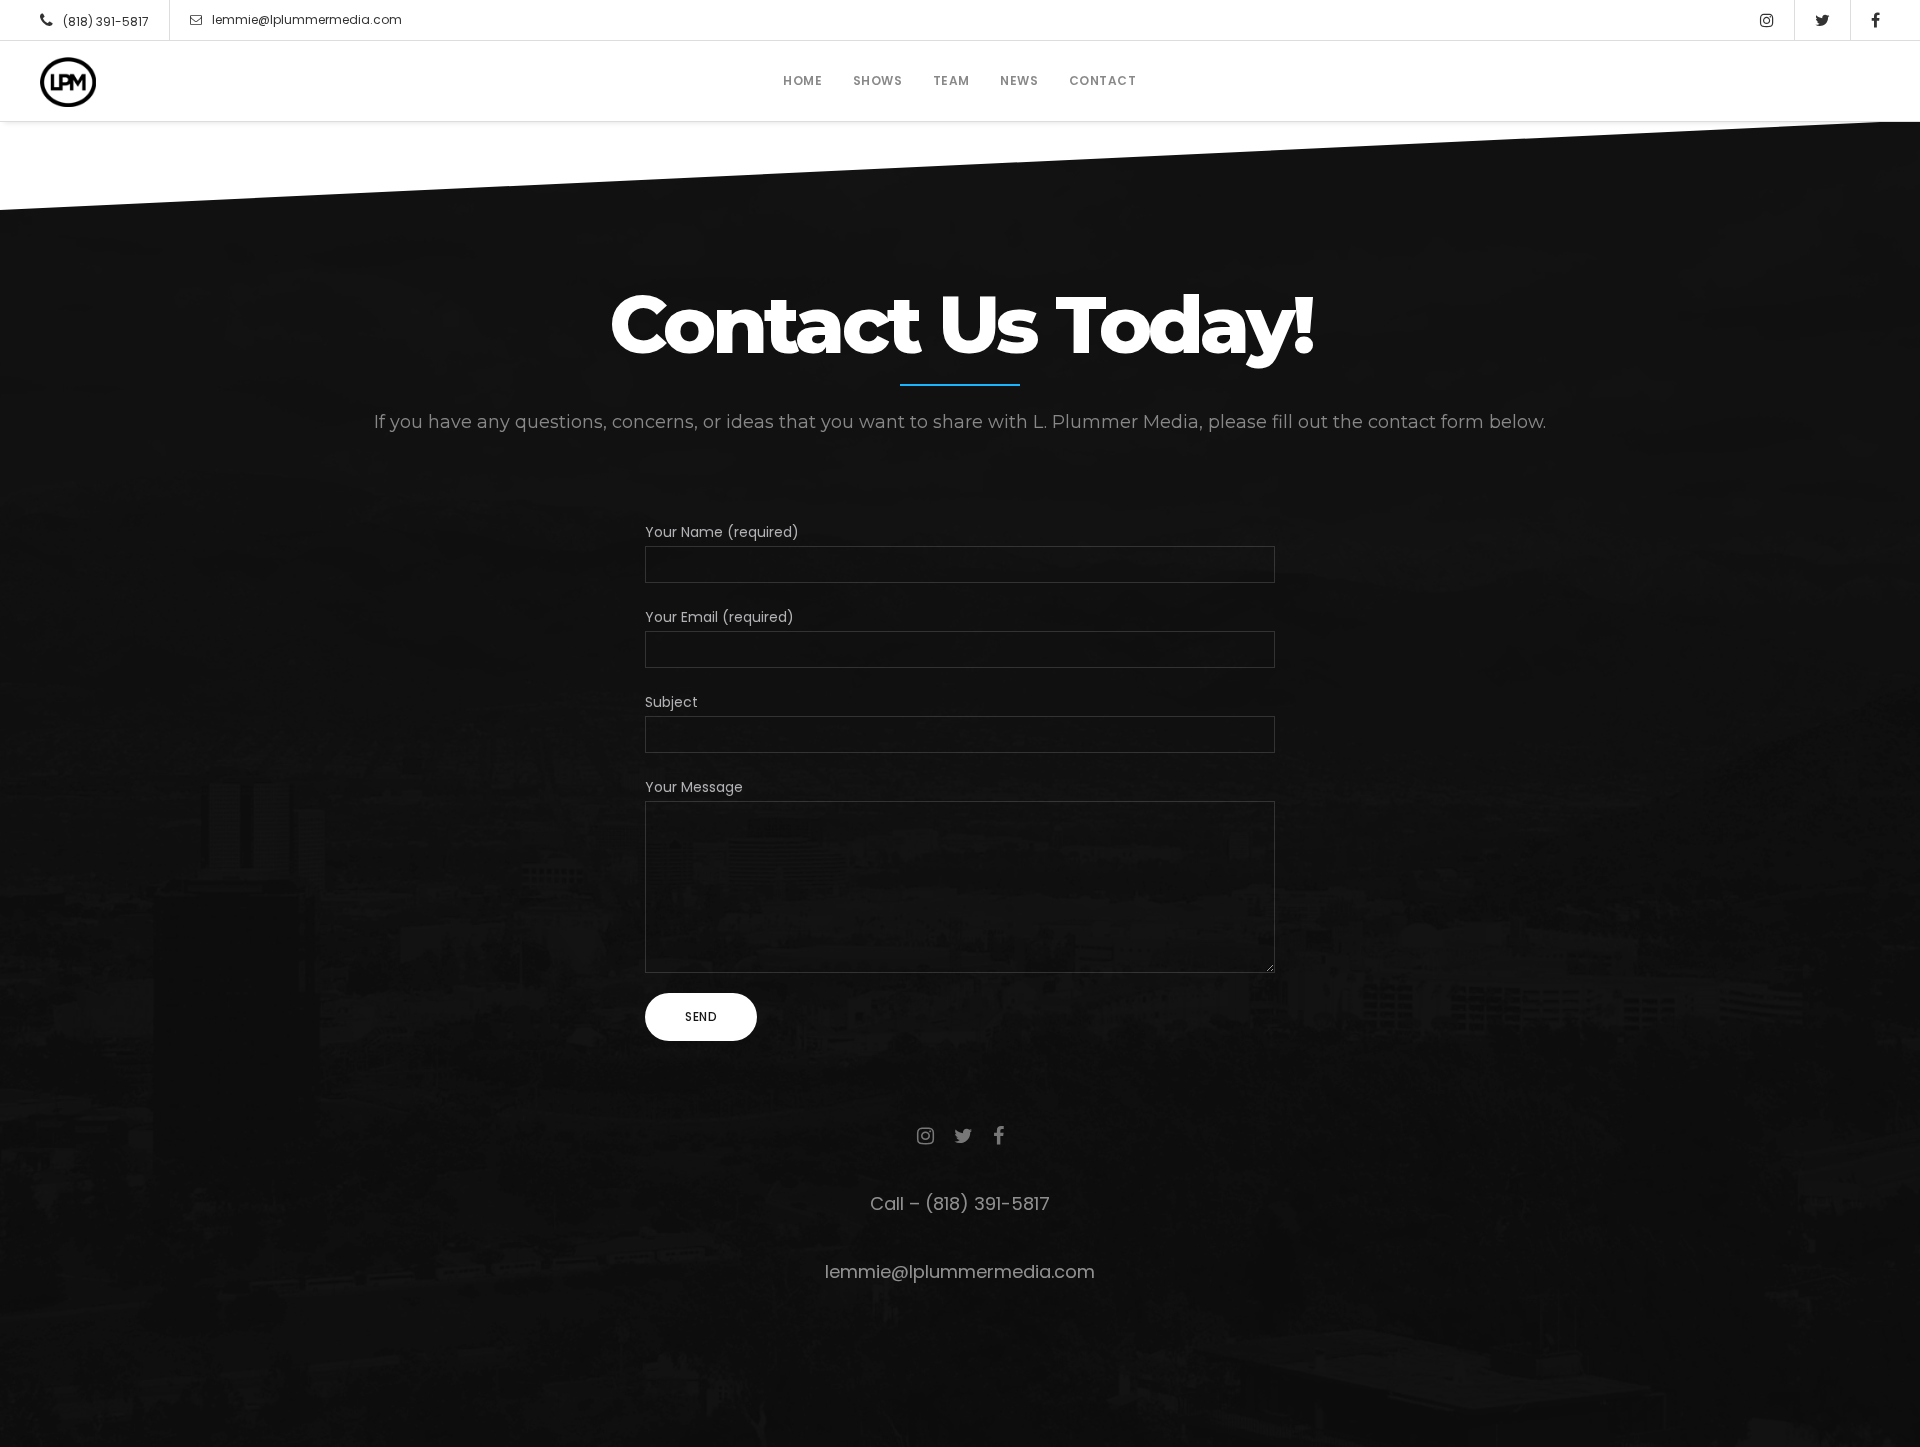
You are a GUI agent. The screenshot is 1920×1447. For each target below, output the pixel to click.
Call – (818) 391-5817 (960, 1203)
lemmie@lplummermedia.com (307, 19)
